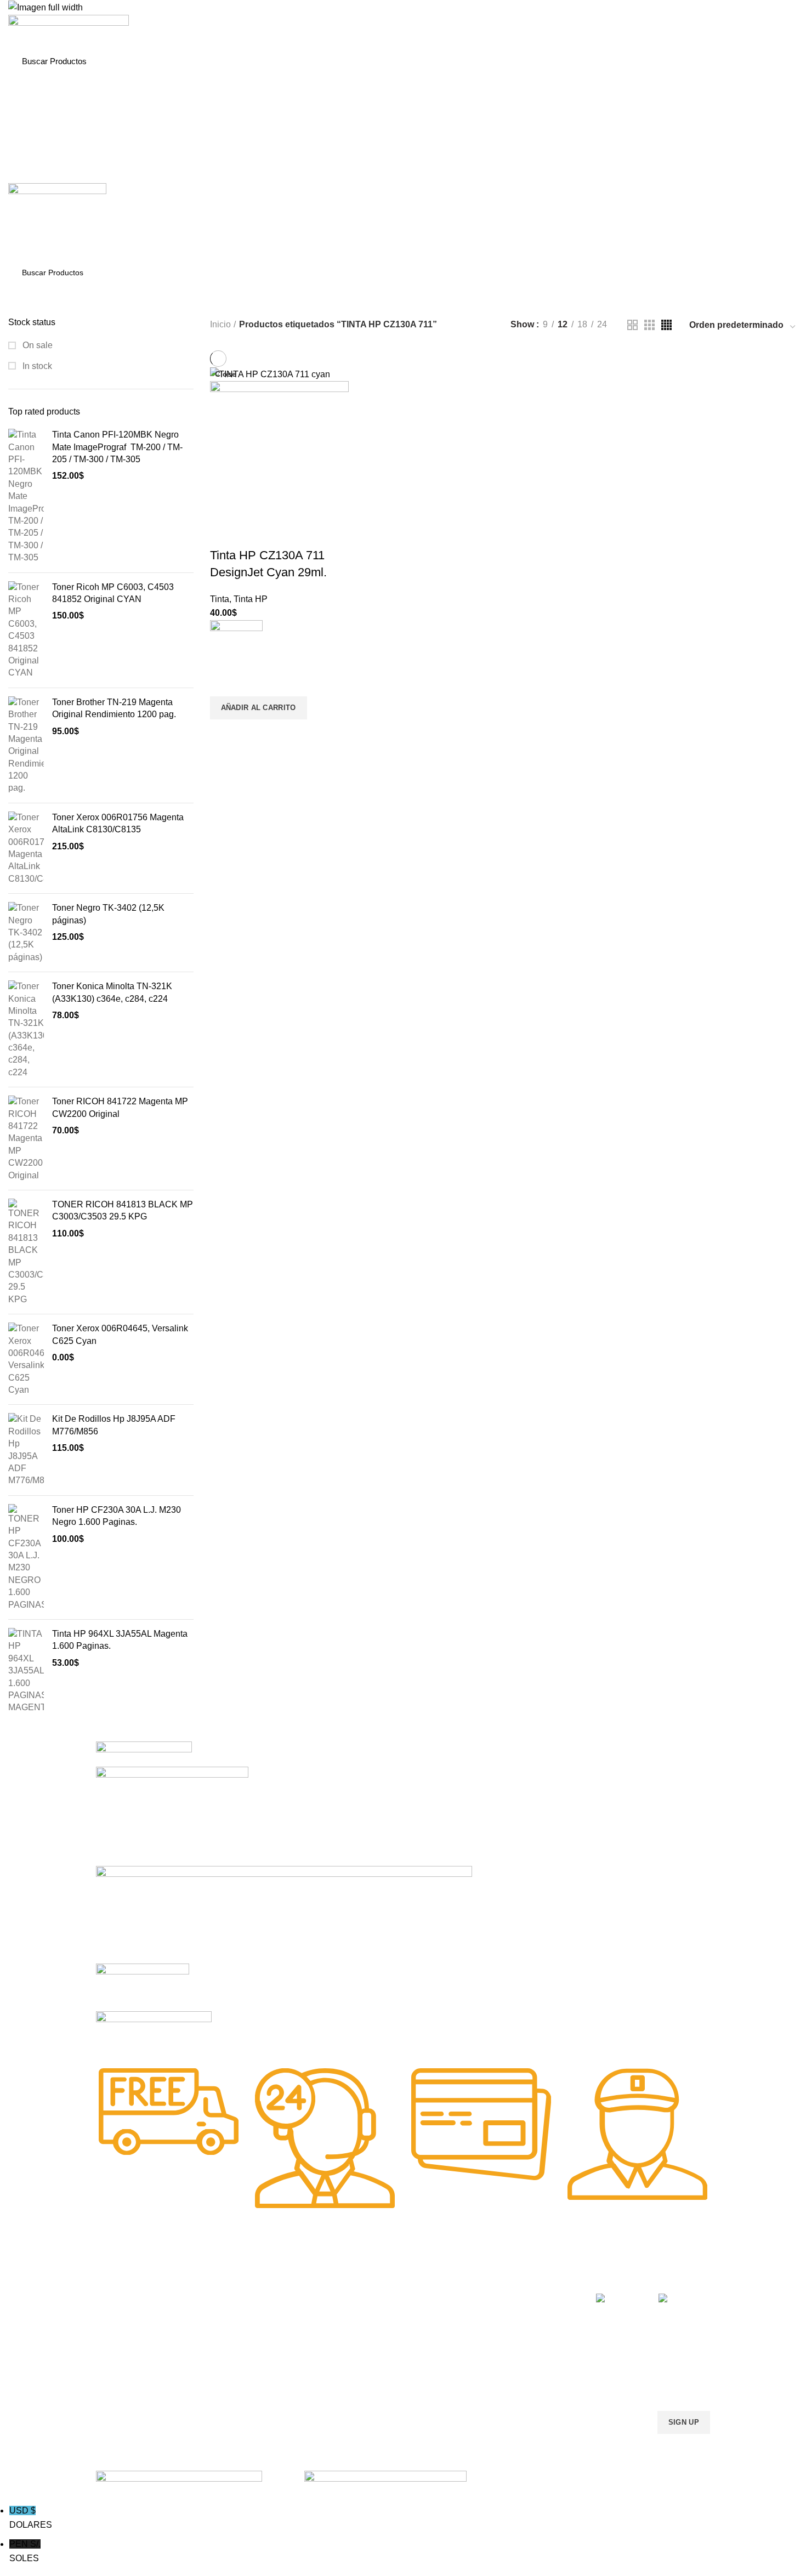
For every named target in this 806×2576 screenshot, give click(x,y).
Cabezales (364, 2391)
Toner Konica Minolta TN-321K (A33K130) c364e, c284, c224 (112, 992)
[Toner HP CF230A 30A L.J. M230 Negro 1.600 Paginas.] (26, 1557)
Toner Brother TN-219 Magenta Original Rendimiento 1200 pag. (114, 708)
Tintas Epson (243, 2316)
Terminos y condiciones (512, 2334)
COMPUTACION (375, 2278)
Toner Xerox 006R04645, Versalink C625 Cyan (120, 1334)
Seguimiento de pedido (511, 2391)
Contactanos (493, 2353)
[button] (259, 708)
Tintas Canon (244, 2353)
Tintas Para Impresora (270, 2278)
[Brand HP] (172, 1815)
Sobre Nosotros (507, 2278)
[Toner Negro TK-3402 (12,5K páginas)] (26, 933)
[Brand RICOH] (144, 1753)
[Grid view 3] (649, 325)
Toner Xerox (117, 2353)
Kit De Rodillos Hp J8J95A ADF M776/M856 (114, 1425)
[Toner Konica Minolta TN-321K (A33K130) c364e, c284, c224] (26, 1029)
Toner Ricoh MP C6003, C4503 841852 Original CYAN (113, 593)
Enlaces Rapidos (132, 2278)
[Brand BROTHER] (154, 2032)
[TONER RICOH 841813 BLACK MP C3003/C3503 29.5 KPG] (26, 1252)
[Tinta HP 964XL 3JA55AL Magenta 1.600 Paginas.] (26, 1671)
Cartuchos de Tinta (379, 2334)
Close (226, 374)
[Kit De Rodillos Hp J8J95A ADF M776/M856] (26, 1450)
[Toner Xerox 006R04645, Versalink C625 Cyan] (26, 1359)
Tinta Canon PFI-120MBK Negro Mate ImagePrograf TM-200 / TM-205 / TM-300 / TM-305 (117, 447)
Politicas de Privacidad (510, 2297)
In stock (36, 366)
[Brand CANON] (143, 1986)
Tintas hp (237, 2297)
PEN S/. (25, 2551)
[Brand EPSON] (284, 1914)
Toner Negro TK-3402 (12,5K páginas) (108, 914)
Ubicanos (487, 2372)
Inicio (220, 324)
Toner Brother (120, 2316)
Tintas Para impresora (384, 2353)
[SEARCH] (778, 61)
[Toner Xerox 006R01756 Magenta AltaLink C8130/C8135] (26, 848)
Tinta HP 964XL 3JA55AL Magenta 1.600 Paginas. (120, 1640)
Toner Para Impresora (134, 2297)
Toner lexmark (121, 2372)
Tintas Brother (245, 2334)
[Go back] (311, 300)
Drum (356, 2372)
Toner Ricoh (117, 2391)
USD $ (31, 2518)
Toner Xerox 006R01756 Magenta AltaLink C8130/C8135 (118, 823)
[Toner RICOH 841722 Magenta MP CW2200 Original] (26, 1139)
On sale (36, 345)
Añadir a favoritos (224, 683)
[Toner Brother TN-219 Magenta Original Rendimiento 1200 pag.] (26, 745)
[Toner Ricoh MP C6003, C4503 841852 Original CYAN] (26, 630)
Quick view (224, 733)
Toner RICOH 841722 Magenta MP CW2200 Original (120, 1107)
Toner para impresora (384, 2316)
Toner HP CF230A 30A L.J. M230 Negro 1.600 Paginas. (117, 1516)
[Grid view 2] (632, 325)
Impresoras (366, 2297)
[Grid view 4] (666, 325)
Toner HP (112, 2334)
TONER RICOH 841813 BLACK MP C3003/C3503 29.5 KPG (123, 1210)
